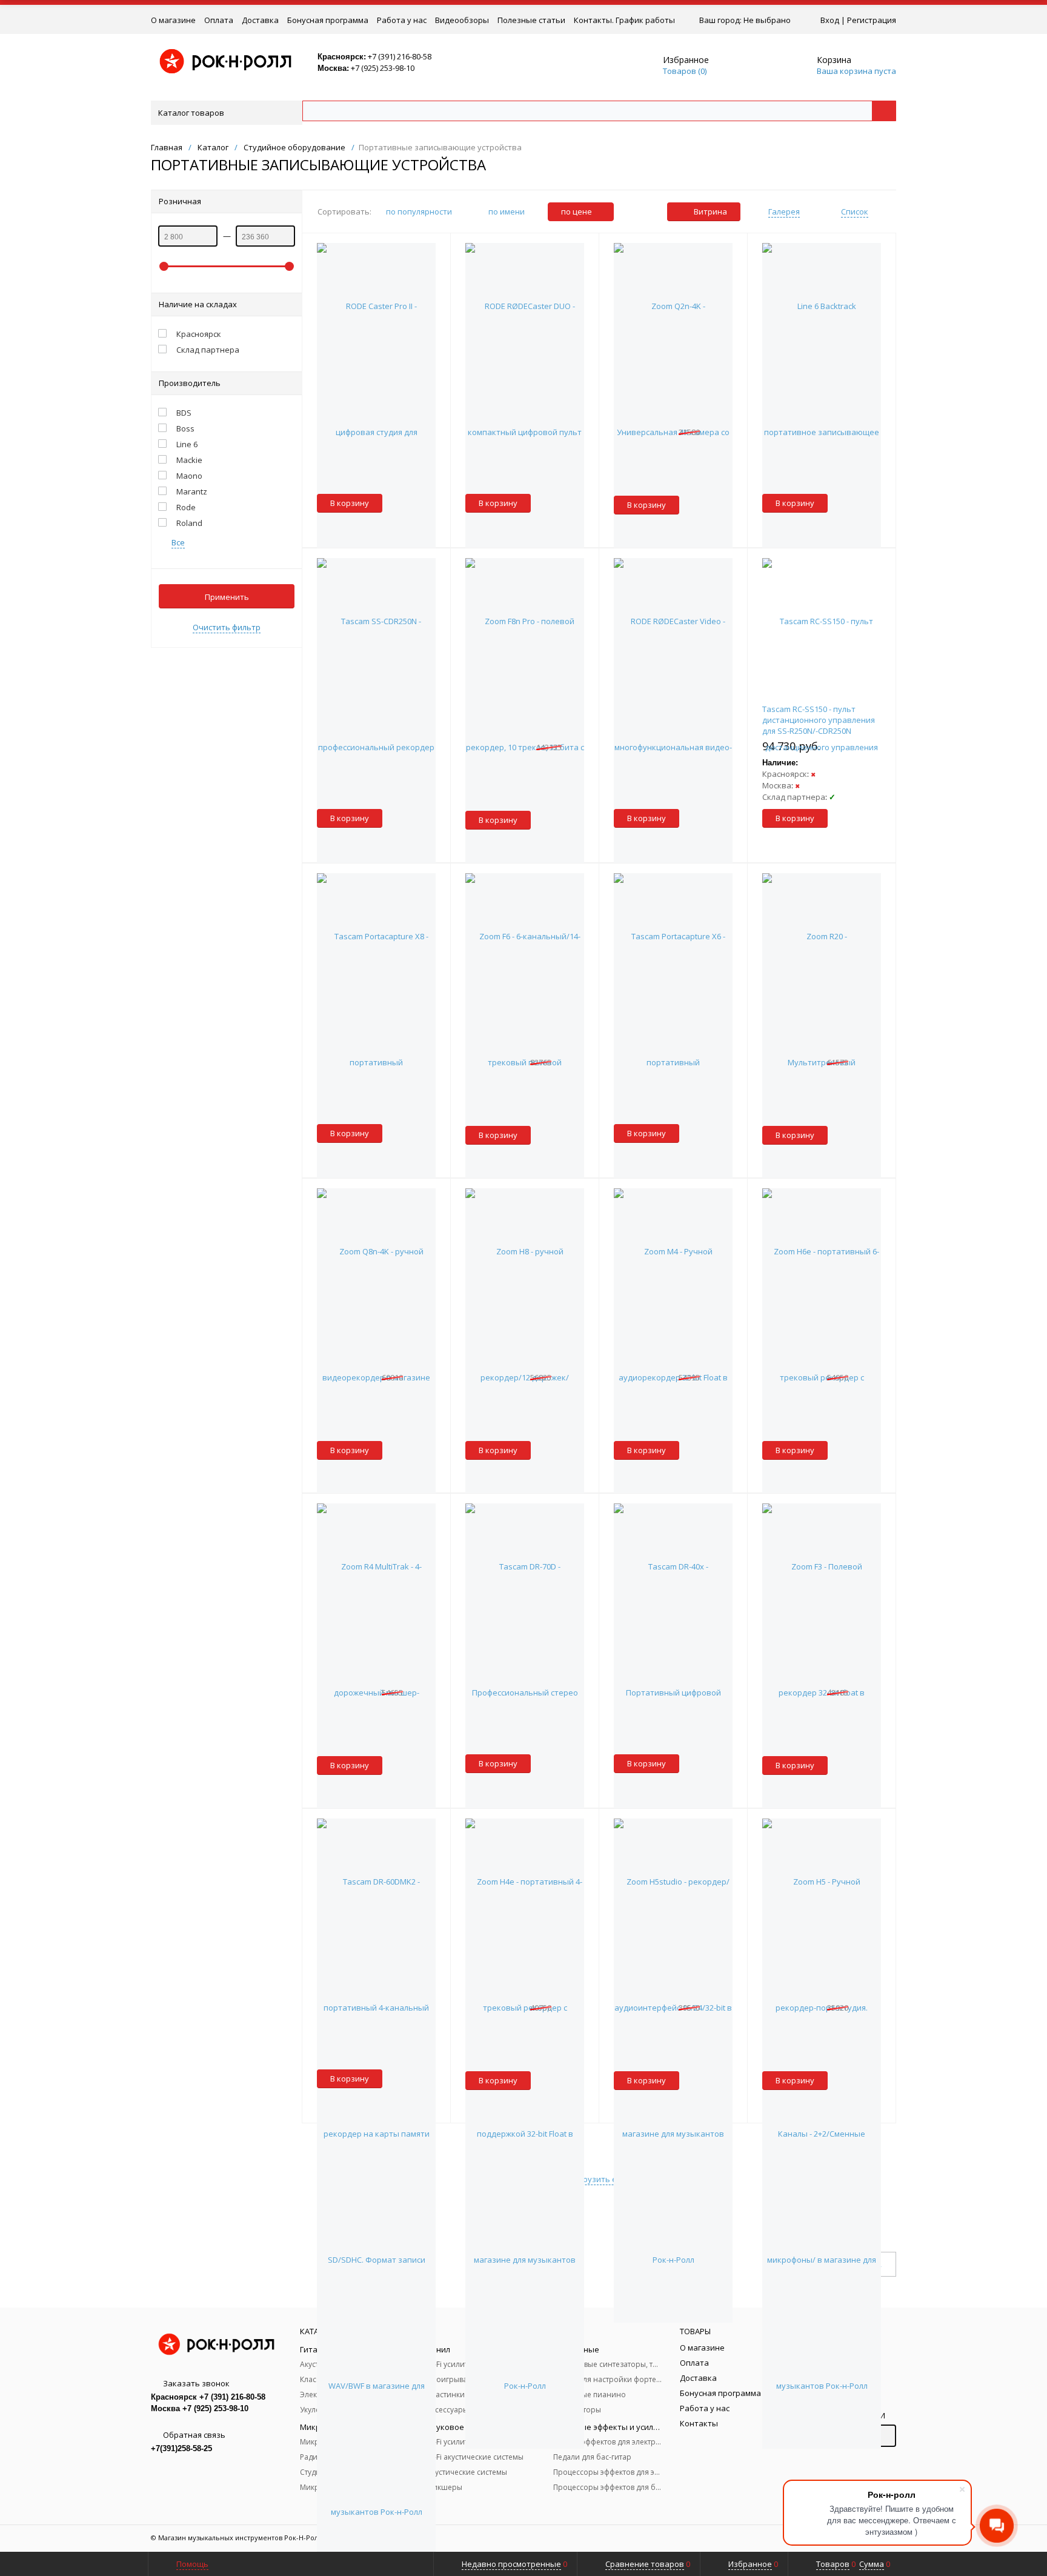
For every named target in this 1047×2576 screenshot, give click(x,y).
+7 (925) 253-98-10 (383, 68)
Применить (227, 597)
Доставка (260, 20)
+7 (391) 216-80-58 (400, 56)
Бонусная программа (328, 20)
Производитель (190, 383)
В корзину (350, 503)
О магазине (173, 20)
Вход (830, 20)
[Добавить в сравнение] (440, 248)
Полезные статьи (531, 20)
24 (877, 2265)
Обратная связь (194, 2435)
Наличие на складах (198, 304)
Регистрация (872, 20)
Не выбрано (767, 20)
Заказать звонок (196, 2383)
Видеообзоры (462, 20)
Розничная (180, 201)
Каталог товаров (191, 113)
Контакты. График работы (624, 20)
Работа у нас (402, 20)
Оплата (219, 20)
